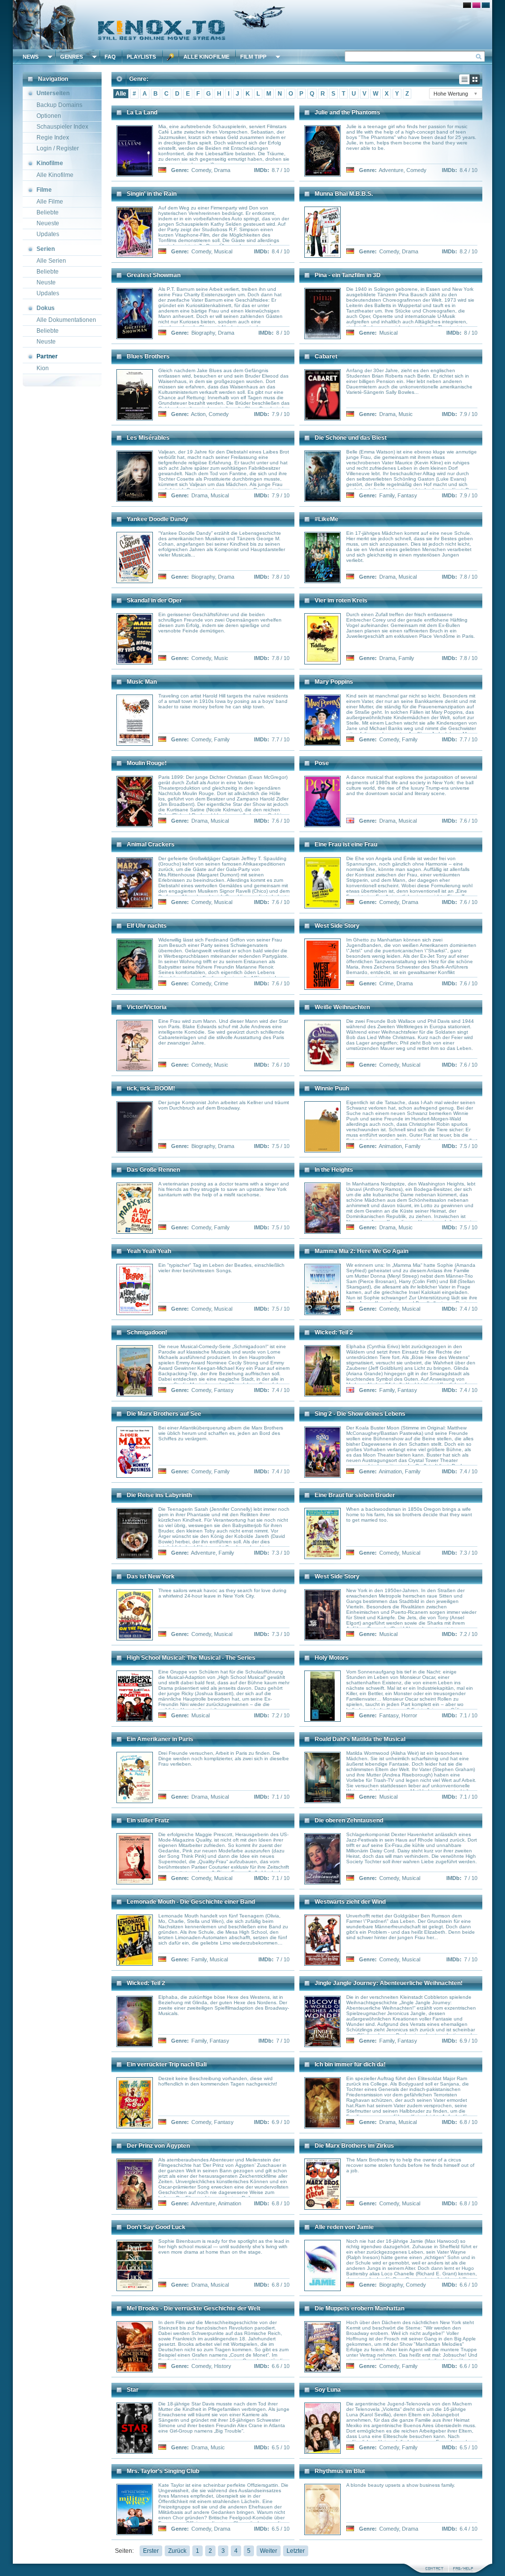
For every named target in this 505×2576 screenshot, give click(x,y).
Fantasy (407, 495)
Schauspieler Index (62, 127)
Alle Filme (50, 202)
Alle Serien (51, 261)
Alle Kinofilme (206, 57)
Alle (121, 94)
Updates (48, 234)
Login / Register (58, 148)
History (223, 2366)
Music (406, 414)
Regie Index (53, 138)
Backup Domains (59, 105)
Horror (409, 1715)
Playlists (141, 57)
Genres (72, 57)
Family (387, 495)
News (31, 57)
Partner (47, 356)
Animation (390, 1146)
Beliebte (48, 212)
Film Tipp (253, 57)
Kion (43, 368)
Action (198, 414)
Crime (221, 983)
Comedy (201, 170)
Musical (223, 251)
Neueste (48, 223)
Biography (203, 333)
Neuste (46, 282)
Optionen (49, 116)
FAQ (110, 57)
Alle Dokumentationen (66, 320)
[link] (252, 25)
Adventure (391, 170)
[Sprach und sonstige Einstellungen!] (171, 57)
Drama (222, 170)
